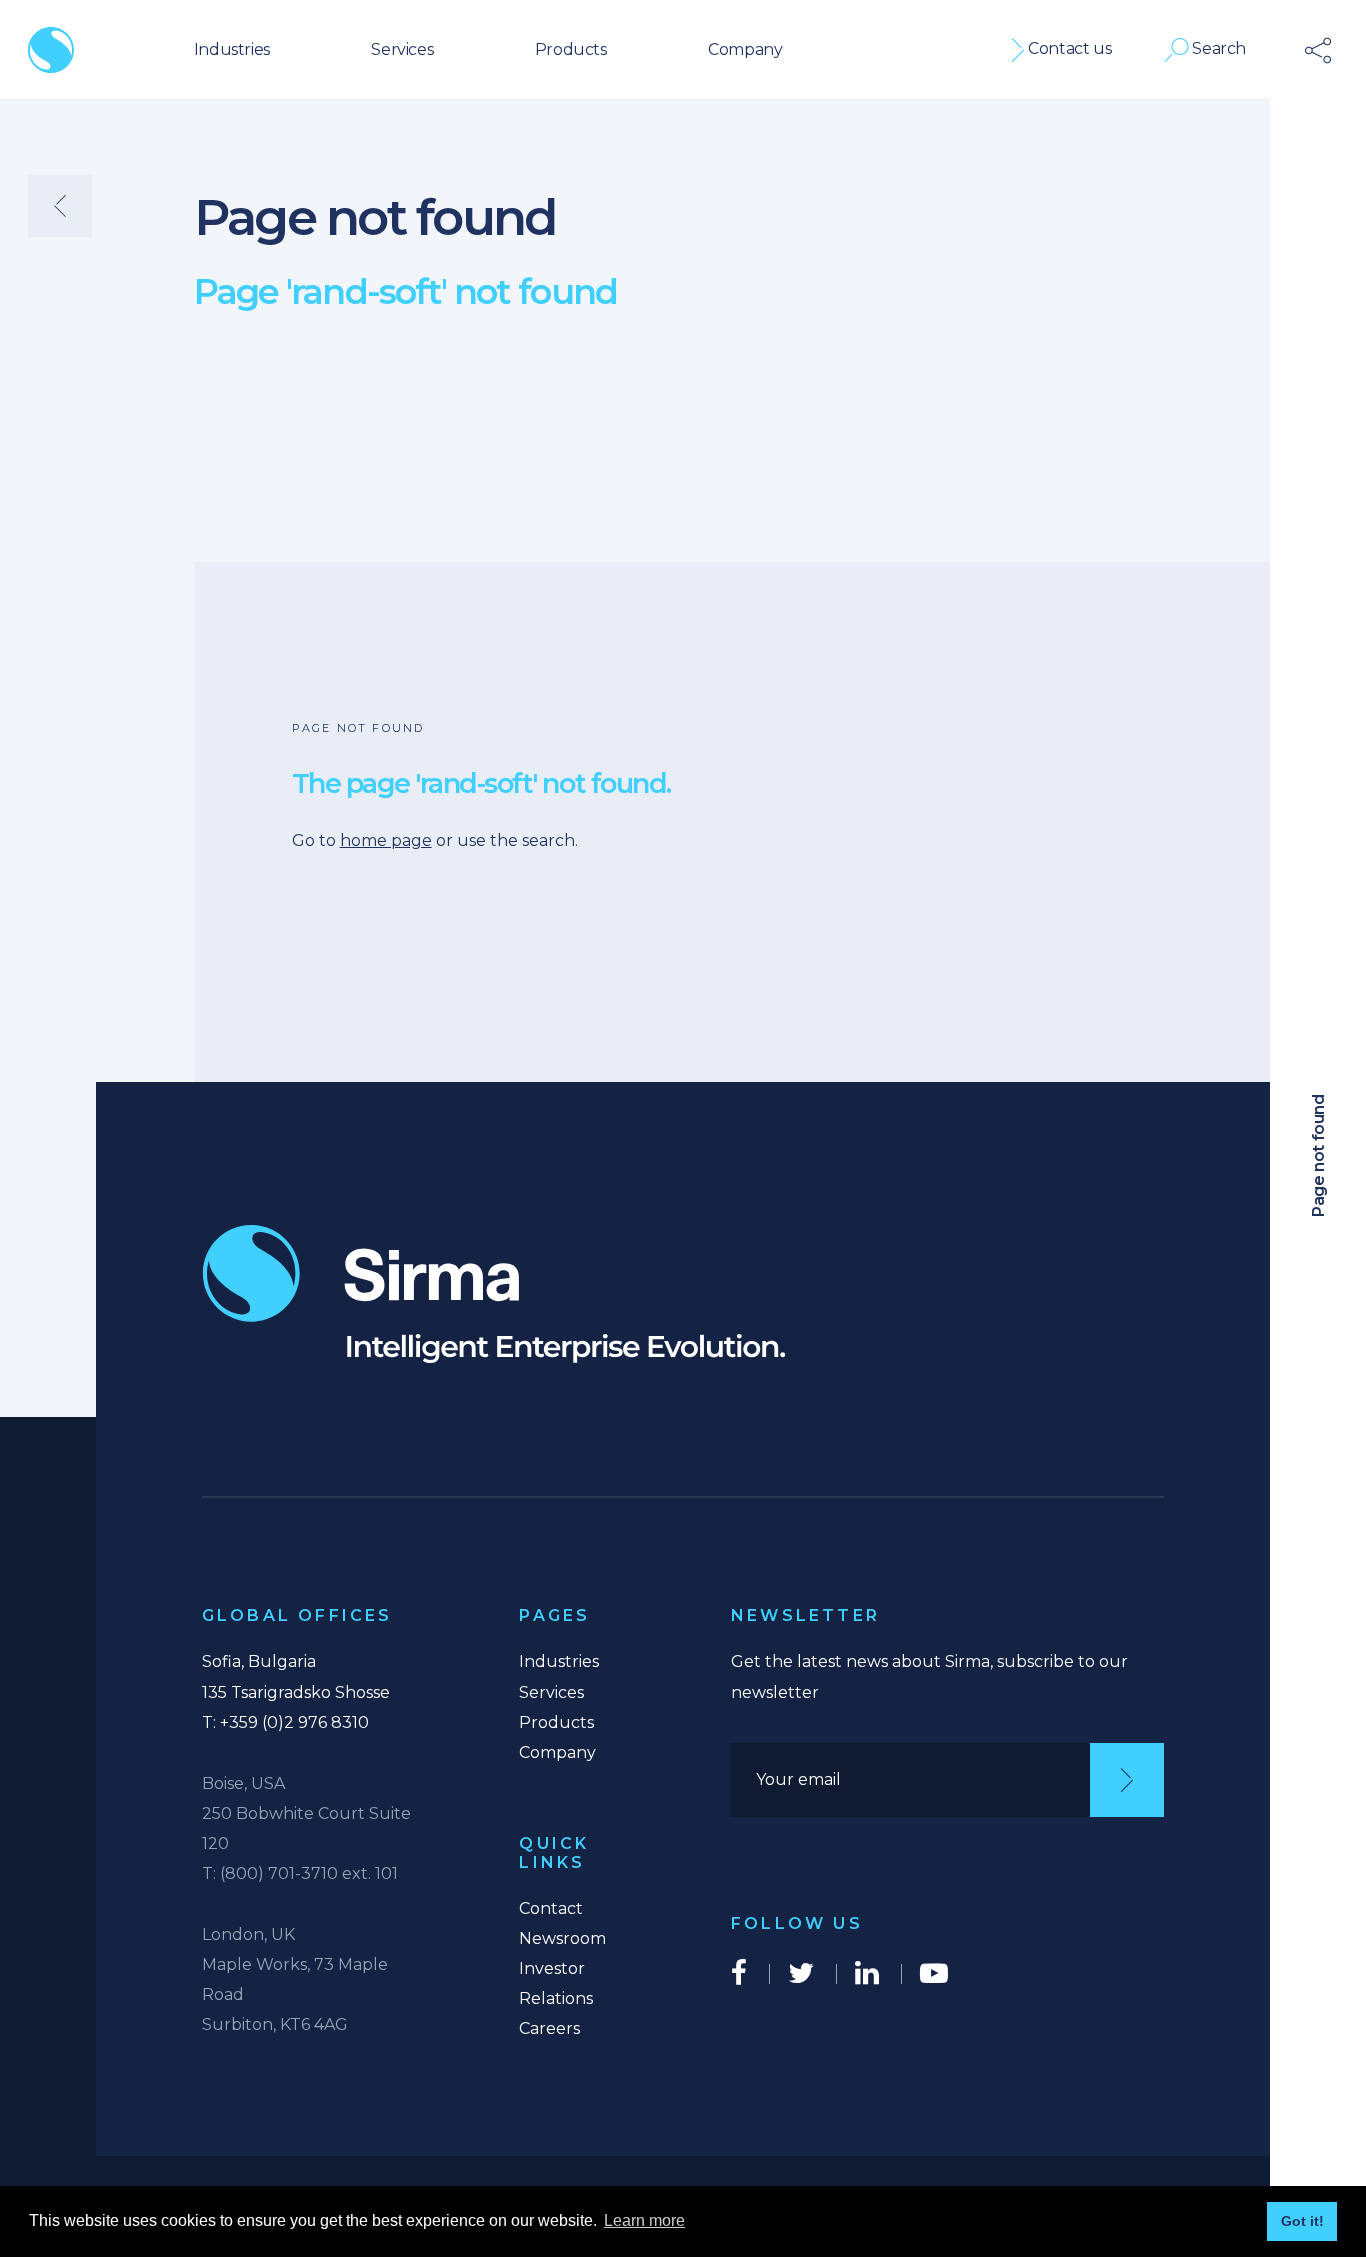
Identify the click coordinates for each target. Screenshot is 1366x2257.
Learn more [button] (644, 2220)
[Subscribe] (1127, 1780)
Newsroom (562, 1938)
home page (386, 840)
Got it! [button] (1302, 2221)
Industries (232, 49)
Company (745, 49)
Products (571, 49)
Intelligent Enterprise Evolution (493, 1294)
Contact (551, 1908)
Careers (549, 2028)
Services (402, 49)
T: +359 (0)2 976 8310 (285, 1722)
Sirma (51, 50)
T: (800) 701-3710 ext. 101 (300, 1873)
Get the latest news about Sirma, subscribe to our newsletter (929, 1676)
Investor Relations (556, 1983)
